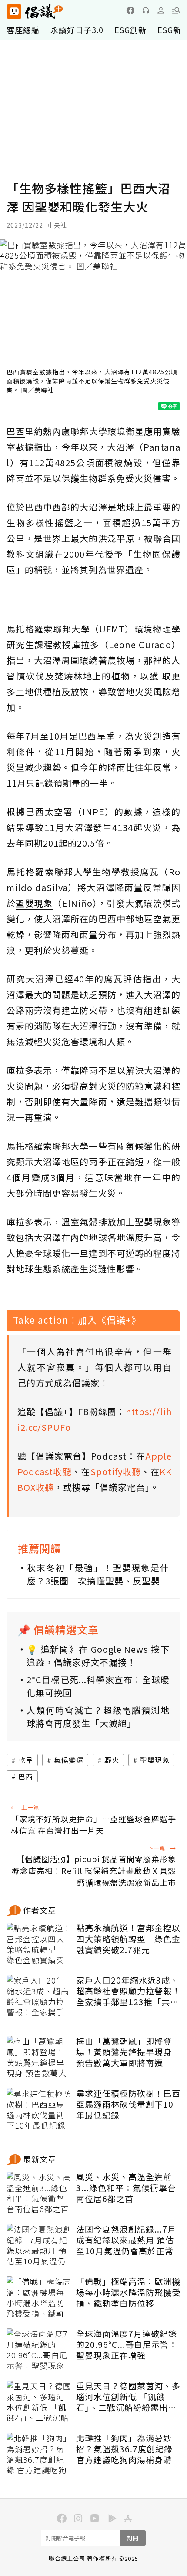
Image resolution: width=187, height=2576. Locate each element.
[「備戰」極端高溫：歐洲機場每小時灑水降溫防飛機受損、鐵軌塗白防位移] (39, 2298)
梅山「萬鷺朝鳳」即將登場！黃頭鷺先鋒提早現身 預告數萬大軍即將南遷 (124, 2052)
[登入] (161, 10)
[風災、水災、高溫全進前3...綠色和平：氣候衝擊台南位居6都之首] (39, 2193)
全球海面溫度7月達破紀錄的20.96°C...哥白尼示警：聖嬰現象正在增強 (127, 2344)
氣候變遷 (69, 1760)
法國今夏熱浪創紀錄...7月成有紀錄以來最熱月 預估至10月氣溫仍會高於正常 (126, 2240)
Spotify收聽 (116, 1471)
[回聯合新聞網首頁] (14, 12)
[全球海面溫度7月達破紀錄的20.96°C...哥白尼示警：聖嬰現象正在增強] (39, 2350)
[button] (176, 10)
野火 (112, 1760)
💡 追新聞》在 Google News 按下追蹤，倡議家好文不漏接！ (98, 1656)
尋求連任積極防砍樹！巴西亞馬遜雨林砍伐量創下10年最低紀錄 (128, 2104)
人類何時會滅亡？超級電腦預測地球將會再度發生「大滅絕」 (98, 1717)
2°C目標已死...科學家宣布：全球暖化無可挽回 (98, 1686)
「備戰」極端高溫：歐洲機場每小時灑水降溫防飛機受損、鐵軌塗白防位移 (128, 2292)
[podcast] (146, 10)
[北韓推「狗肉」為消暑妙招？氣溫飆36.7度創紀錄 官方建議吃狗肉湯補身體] (39, 2455)
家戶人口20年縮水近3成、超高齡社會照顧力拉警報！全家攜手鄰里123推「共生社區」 (128, 1991)
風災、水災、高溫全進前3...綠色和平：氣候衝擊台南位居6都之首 (126, 2188)
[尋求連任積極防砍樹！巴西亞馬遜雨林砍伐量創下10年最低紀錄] (39, 2110)
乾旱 (26, 1760)
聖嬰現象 (155, 1760)
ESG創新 (130, 30)
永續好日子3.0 (77, 30)
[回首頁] (35, 12)
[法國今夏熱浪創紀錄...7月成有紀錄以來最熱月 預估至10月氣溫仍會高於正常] (39, 2246)
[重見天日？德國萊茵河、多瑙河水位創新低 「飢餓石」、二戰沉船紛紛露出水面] (39, 2402)
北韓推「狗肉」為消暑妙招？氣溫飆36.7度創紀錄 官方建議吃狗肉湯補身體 (124, 2449)
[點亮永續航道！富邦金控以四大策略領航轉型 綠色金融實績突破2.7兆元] (39, 1944)
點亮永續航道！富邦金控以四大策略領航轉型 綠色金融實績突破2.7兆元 (128, 1939)
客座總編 (23, 30)
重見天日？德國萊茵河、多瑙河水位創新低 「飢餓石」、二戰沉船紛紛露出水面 (128, 2397)
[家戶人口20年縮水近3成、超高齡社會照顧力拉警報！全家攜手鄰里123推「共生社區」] (39, 1997)
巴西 (26, 1776)
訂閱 (133, 2538)
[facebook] (130, 10)
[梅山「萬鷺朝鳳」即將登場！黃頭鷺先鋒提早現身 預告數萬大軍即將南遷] (39, 2058)
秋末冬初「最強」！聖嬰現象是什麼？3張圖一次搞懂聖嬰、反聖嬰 (98, 1574)
